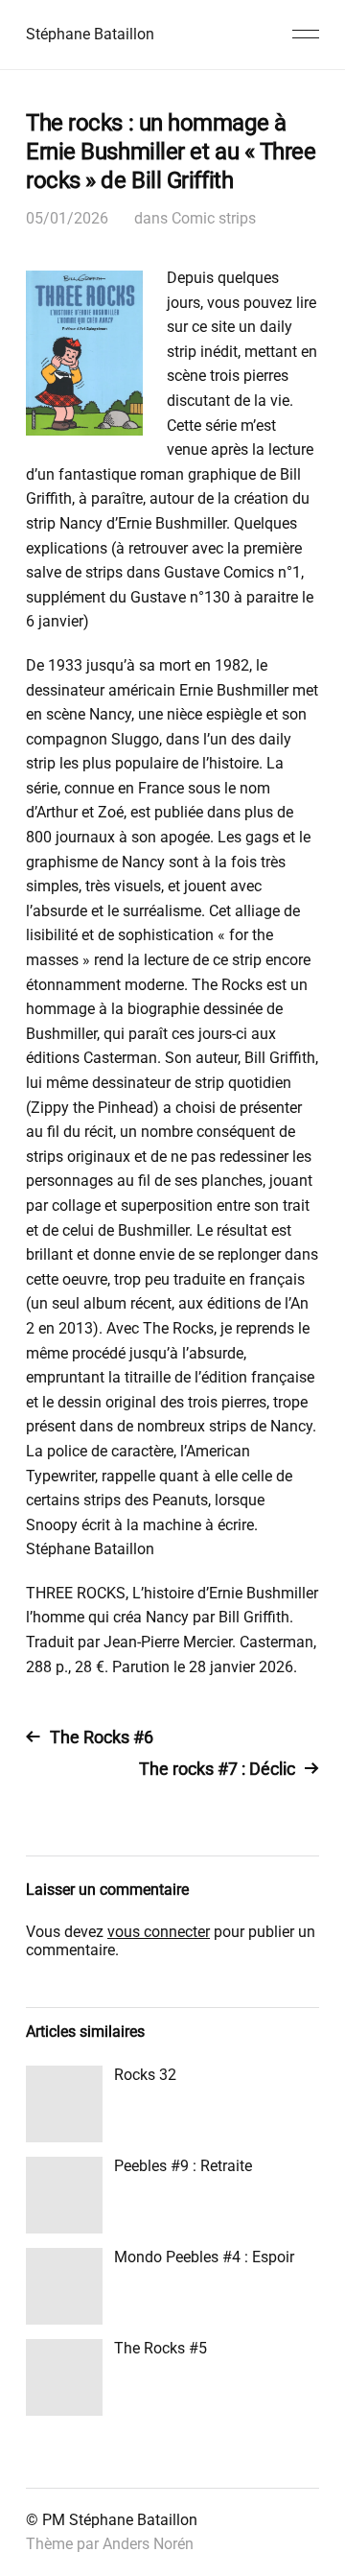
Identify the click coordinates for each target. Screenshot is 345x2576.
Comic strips (214, 218)
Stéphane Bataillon (90, 34)
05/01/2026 (67, 218)
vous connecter (159, 1932)
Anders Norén (148, 2544)
